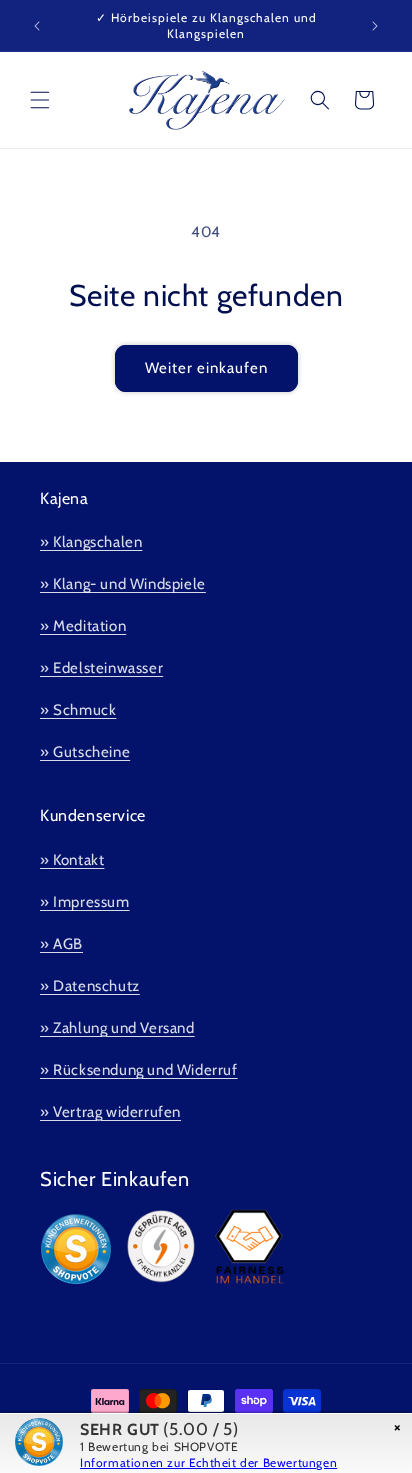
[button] (40, 100)
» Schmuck (78, 710)
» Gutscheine (85, 752)
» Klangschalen (91, 542)
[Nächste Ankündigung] (375, 26)
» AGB (61, 944)
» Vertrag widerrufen (110, 1112)
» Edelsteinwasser (101, 668)
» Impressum (85, 902)
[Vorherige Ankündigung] (37, 26)
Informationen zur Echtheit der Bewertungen (208, 1462)
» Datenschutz (90, 986)
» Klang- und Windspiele (123, 584)
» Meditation (83, 626)
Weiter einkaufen (206, 368)
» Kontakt (72, 860)
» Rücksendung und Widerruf (139, 1070)
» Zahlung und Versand (117, 1028)
